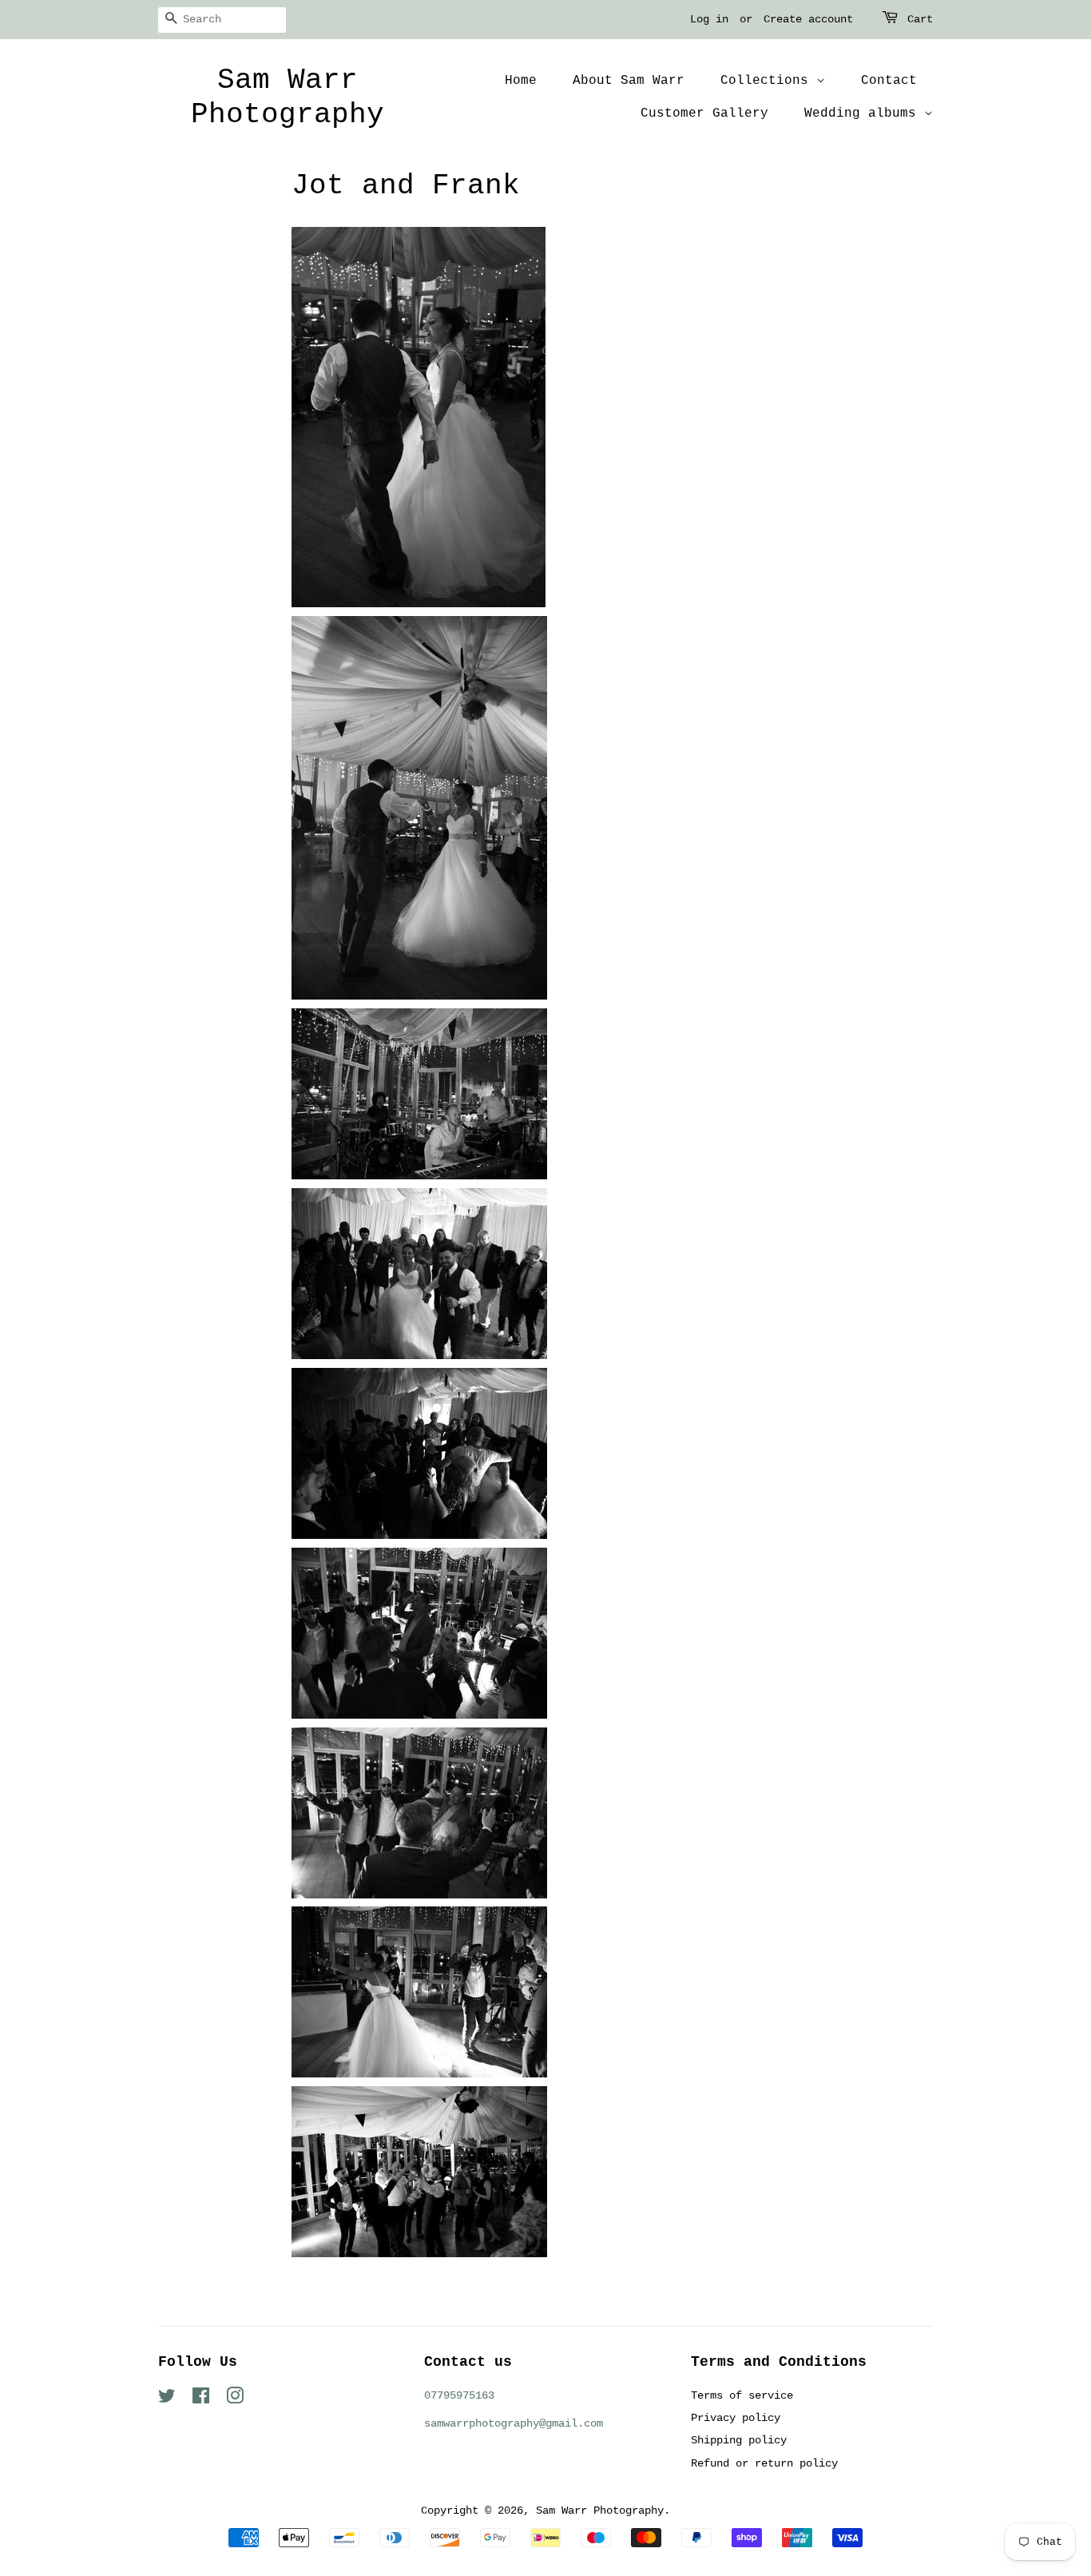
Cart (920, 19)
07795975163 (459, 2395)
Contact (889, 81)
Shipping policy (739, 2440)
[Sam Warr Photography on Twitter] (167, 2399)
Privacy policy (736, 2418)
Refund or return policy (764, 2463)
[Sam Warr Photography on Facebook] (201, 2399)
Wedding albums (864, 113)
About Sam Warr (629, 81)
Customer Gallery (704, 113)
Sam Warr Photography (288, 97)
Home (521, 81)
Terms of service (742, 2395)
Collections (768, 81)
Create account (808, 19)
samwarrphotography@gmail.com (514, 2423)
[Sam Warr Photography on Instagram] (235, 2399)
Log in (709, 19)
